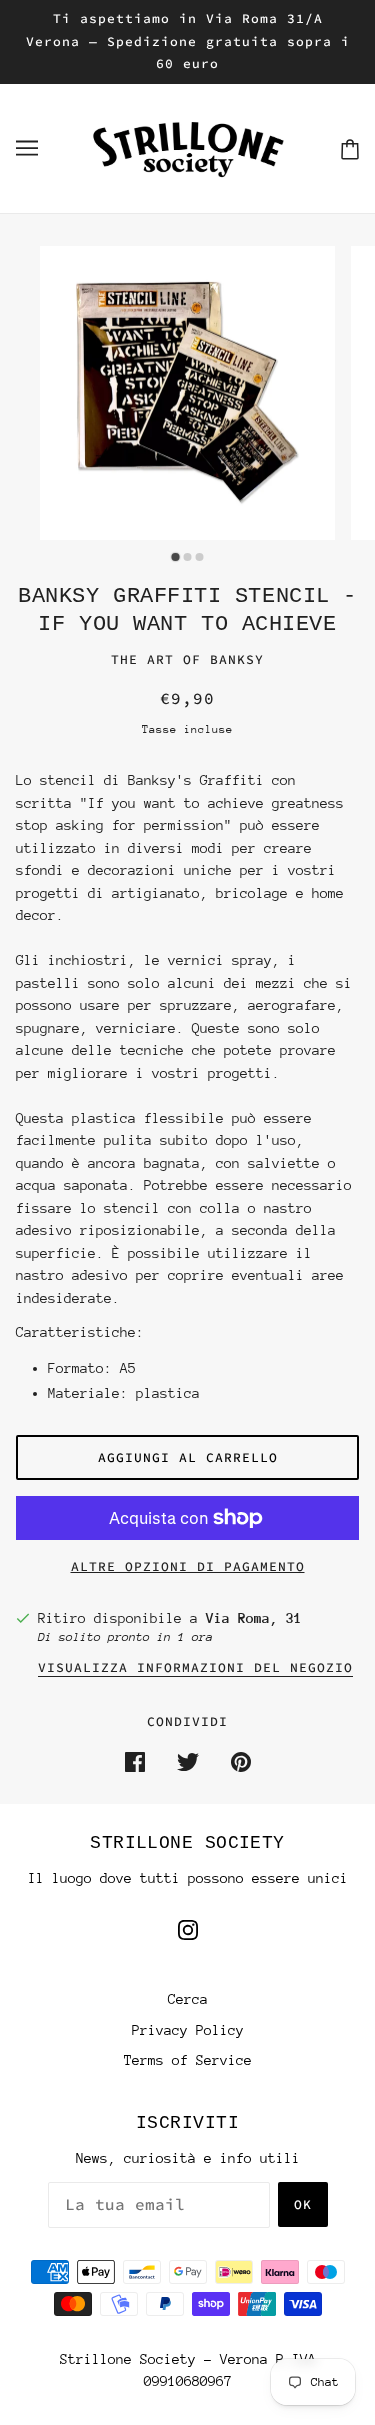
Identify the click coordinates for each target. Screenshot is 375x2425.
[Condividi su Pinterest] (241, 1760)
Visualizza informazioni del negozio (195, 1668)
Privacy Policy (188, 2030)
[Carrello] (350, 148)
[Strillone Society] (188, 146)
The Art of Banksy (187, 659)
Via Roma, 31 (254, 1618)
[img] (188, 1928)
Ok (303, 2204)
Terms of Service (188, 2060)
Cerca (188, 1999)
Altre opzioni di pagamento (188, 1566)
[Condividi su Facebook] (135, 1760)
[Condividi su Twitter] (188, 1760)
